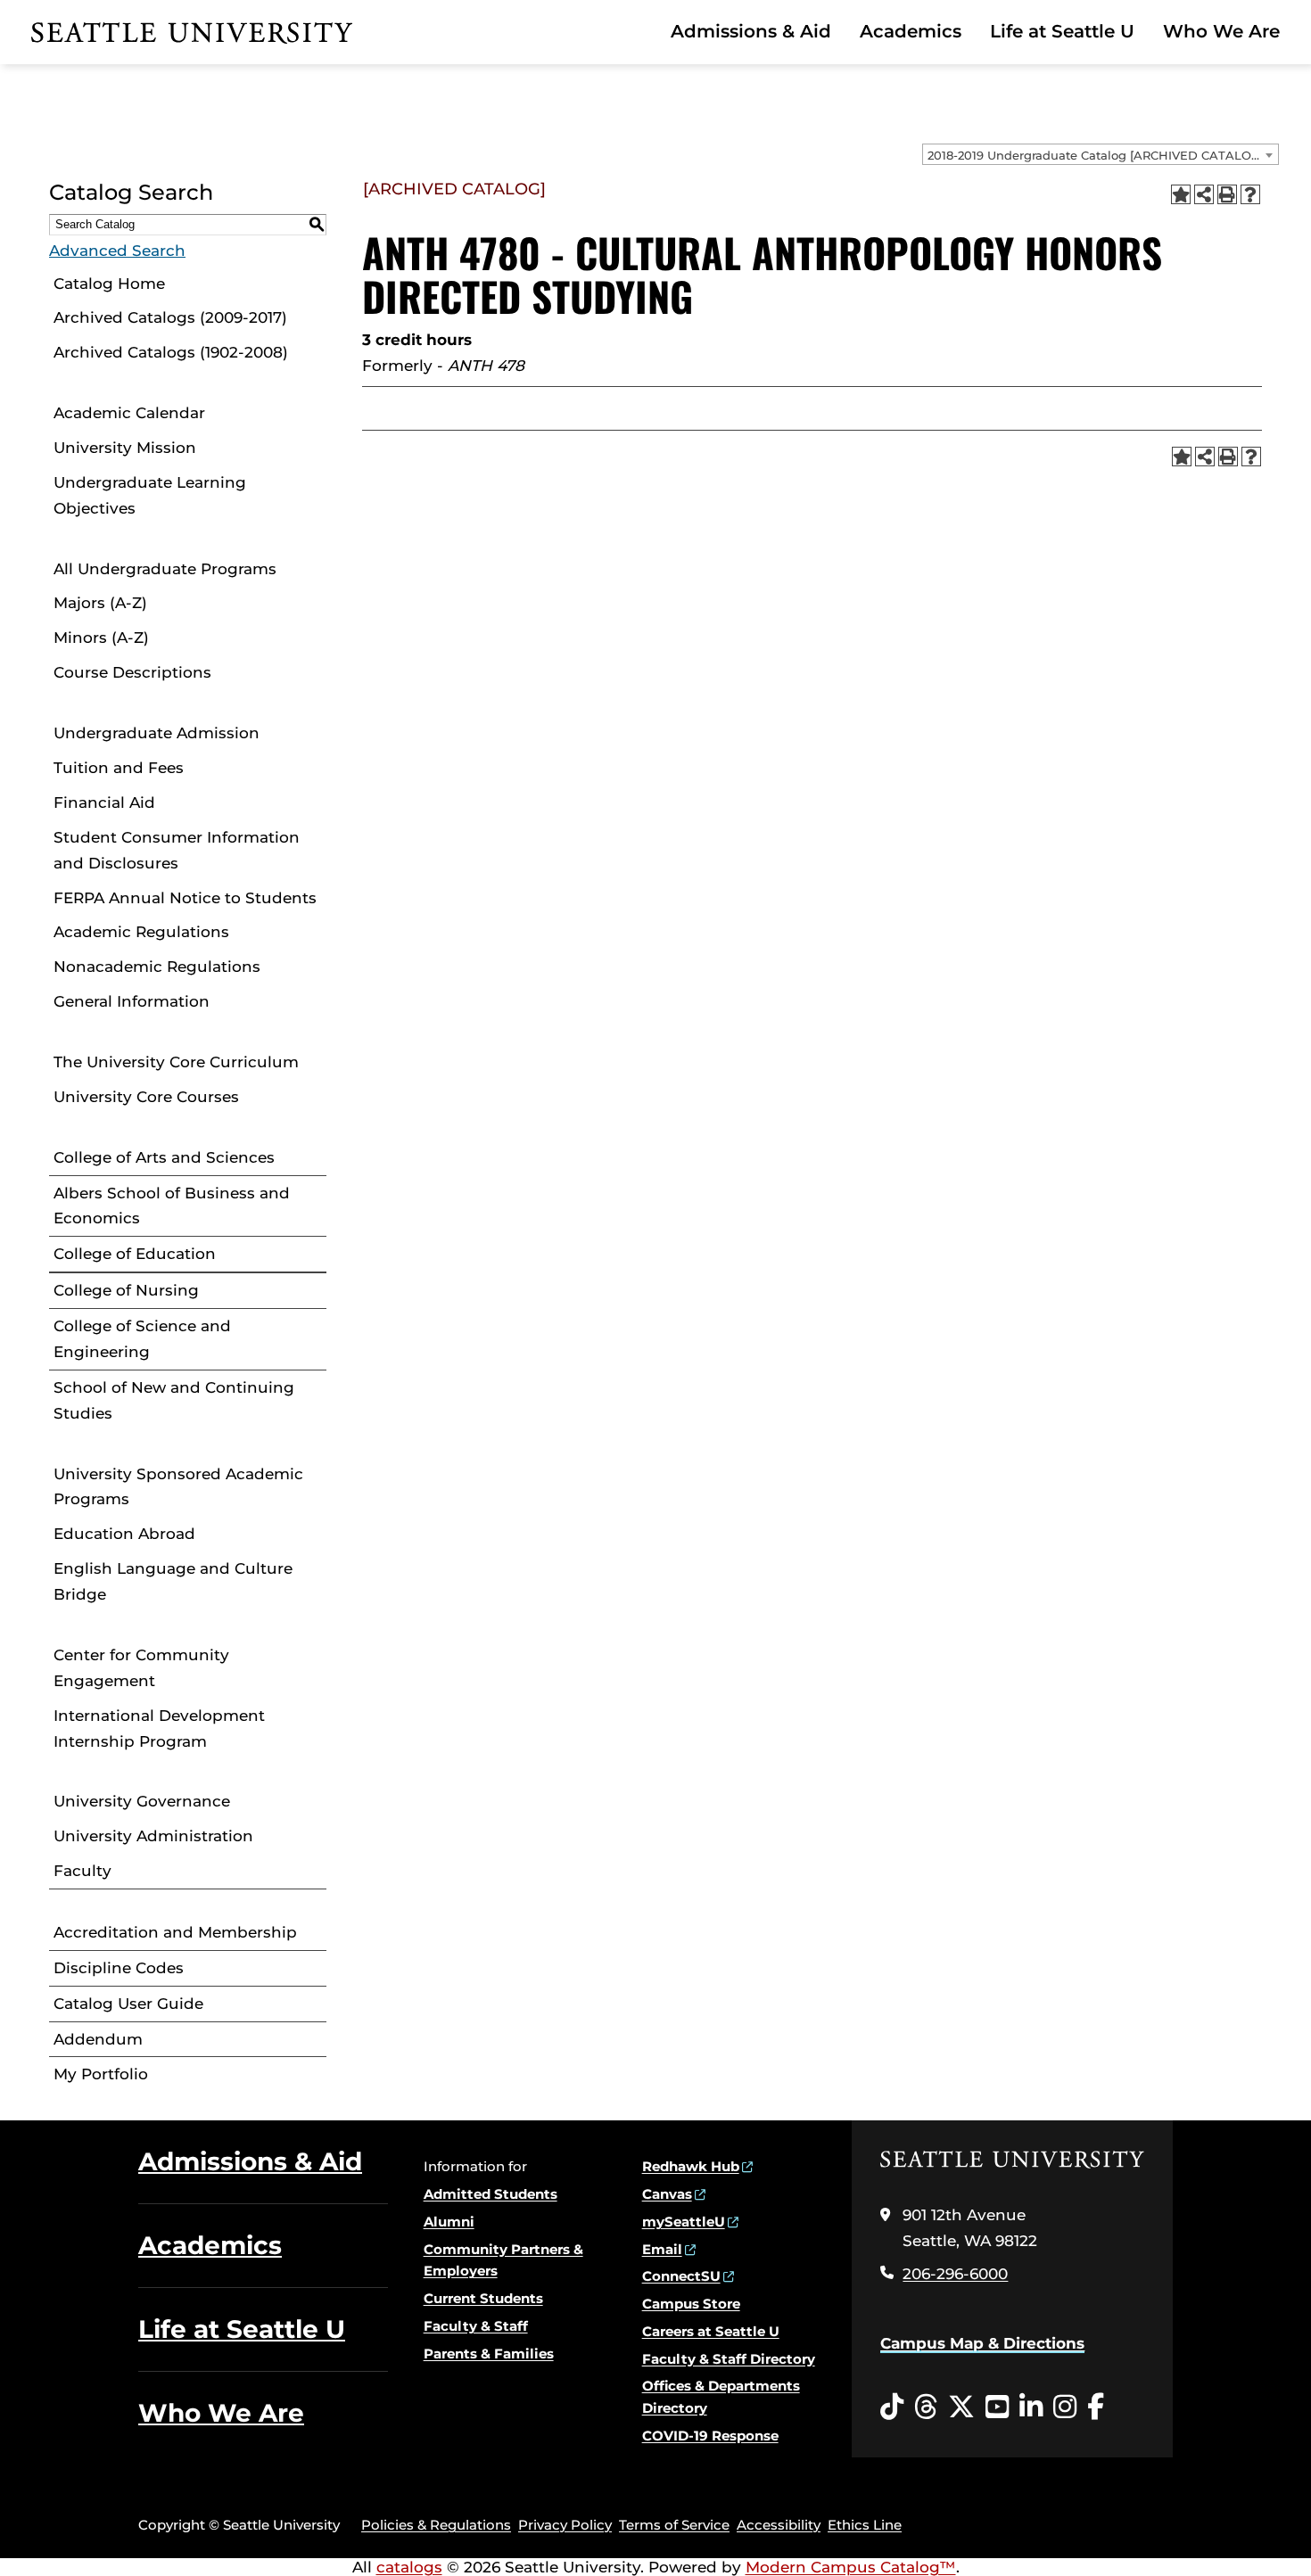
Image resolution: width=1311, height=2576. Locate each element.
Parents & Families (489, 2354)
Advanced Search (117, 251)
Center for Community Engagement (141, 1668)
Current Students (483, 2298)
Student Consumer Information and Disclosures (177, 850)
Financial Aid (104, 802)
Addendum (98, 2039)
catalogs (409, 2567)
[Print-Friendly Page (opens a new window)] (1227, 194)
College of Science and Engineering (142, 1339)
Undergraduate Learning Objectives (150, 495)
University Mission (125, 448)
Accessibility (779, 2525)
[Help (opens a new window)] (1250, 194)
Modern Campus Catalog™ (851, 2567)
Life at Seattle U (1062, 31)
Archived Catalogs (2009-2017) (170, 317)
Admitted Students (491, 2194)
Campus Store (691, 2304)
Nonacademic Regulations (157, 967)
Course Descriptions (132, 672)
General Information (132, 1001)
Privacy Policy (565, 2525)
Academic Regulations (141, 932)
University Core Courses (146, 1097)
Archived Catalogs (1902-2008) (171, 352)
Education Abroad (124, 1534)
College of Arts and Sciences (164, 1157)
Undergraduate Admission (157, 733)
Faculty (82, 1871)
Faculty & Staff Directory (729, 2359)
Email (662, 2249)
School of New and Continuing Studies (174, 1400)
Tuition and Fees (119, 768)
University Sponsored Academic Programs (178, 1487)
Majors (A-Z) (100, 603)
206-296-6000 (955, 2274)
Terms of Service (674, 2525)
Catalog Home (109, 284)
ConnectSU (681, 2276)
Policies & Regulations (436, 2525)
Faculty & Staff (476, 2326)
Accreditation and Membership (175, 1932)
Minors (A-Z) (101, 638)
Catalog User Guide (128, 2004)
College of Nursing (126, 1290)
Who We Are (1221, 31)
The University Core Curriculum (176, 1062)
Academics (911, 31)
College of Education (135, 1254)
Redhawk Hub (691, 2166)
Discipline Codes (119, 1968)
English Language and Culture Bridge (173, 1581)
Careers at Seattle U (711, 2331)
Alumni (449, 2222)
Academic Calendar (129, 413)
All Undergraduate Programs (165, 569)
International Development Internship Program (159, 1728)
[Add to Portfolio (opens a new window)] (1181, 194)
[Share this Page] (1204, 194)
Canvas (667, 2194)
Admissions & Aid (751, 31)
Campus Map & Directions (982, 2343)
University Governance (142, 1801)
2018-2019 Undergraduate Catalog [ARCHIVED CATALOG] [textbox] (1096, 155)
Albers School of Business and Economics (172, 1206)
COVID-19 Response (710, 2436)
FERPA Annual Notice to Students (185, 898)
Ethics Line (865, 2525)
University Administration (153, 1836)
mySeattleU (684, 2222)
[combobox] (1101, 154)
